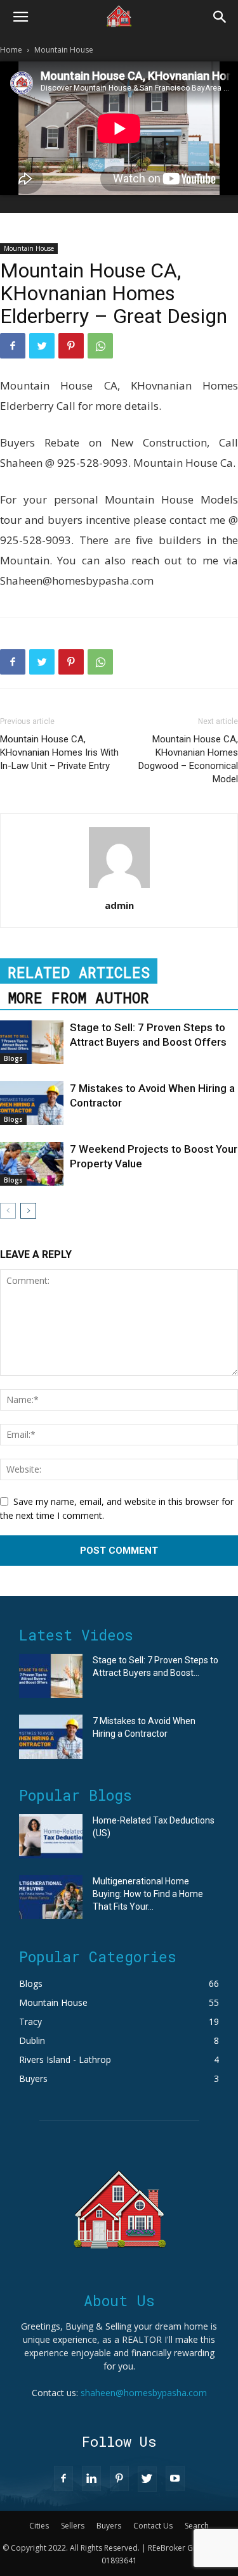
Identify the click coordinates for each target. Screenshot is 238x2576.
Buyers (109, 2526)
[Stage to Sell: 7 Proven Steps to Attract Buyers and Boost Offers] (32, 1042)
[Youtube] (175, 2478)
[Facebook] (13, 346)
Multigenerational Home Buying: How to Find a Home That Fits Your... (148, 1894)
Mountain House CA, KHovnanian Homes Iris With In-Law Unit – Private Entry (59, 752)
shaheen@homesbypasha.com (144, 2393)
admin (119, 905)
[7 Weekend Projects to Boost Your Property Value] (32, 1164)
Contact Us (153, 2526)
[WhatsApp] (100, 346)
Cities (39, 2526)
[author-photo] (119, 888)
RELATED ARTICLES (79, 972)
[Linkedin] (91, 2478)
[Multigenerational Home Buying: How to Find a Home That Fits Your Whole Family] (51, 1897)
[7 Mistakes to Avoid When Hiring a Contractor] (32, 1103)
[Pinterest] (71, 346)
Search (197, 2526)
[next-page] (28, 1211)
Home (11, 50)
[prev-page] (8, 1211)
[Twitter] (42, 346)
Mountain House (64, 50)
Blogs (13, 1058)
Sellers (73, 2526)
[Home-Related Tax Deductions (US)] (51, 1836)
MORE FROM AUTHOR (78, 998)
